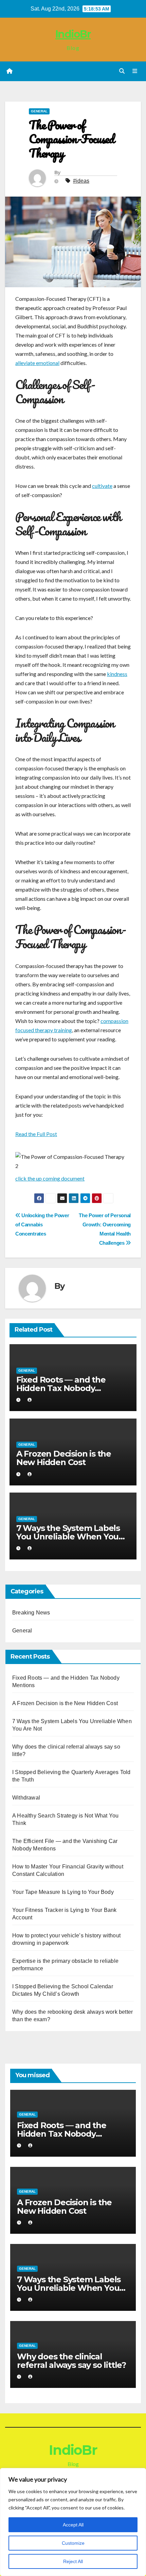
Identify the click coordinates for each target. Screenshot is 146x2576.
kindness (117, 674)
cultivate (102, 486)
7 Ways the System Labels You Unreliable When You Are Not (68, 1537)
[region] (73, 2522)
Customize (73, 2543)
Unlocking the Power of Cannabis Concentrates (42, 1225)
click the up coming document (50, 1178)
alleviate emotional (37, 363)
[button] (122, 71)
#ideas (81, 181)
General (39, 111)
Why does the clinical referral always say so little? (71, 2361)
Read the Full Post (36, 1134)
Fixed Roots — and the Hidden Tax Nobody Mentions (61, 1388)
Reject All (73, 2561)
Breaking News (31, 1613)
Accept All (73, 2525)
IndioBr (73, 34)
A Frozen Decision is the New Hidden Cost (64, 1458)
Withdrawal (26, 1798)
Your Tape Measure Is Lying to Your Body (63, 1892)
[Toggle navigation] (135, 71)
